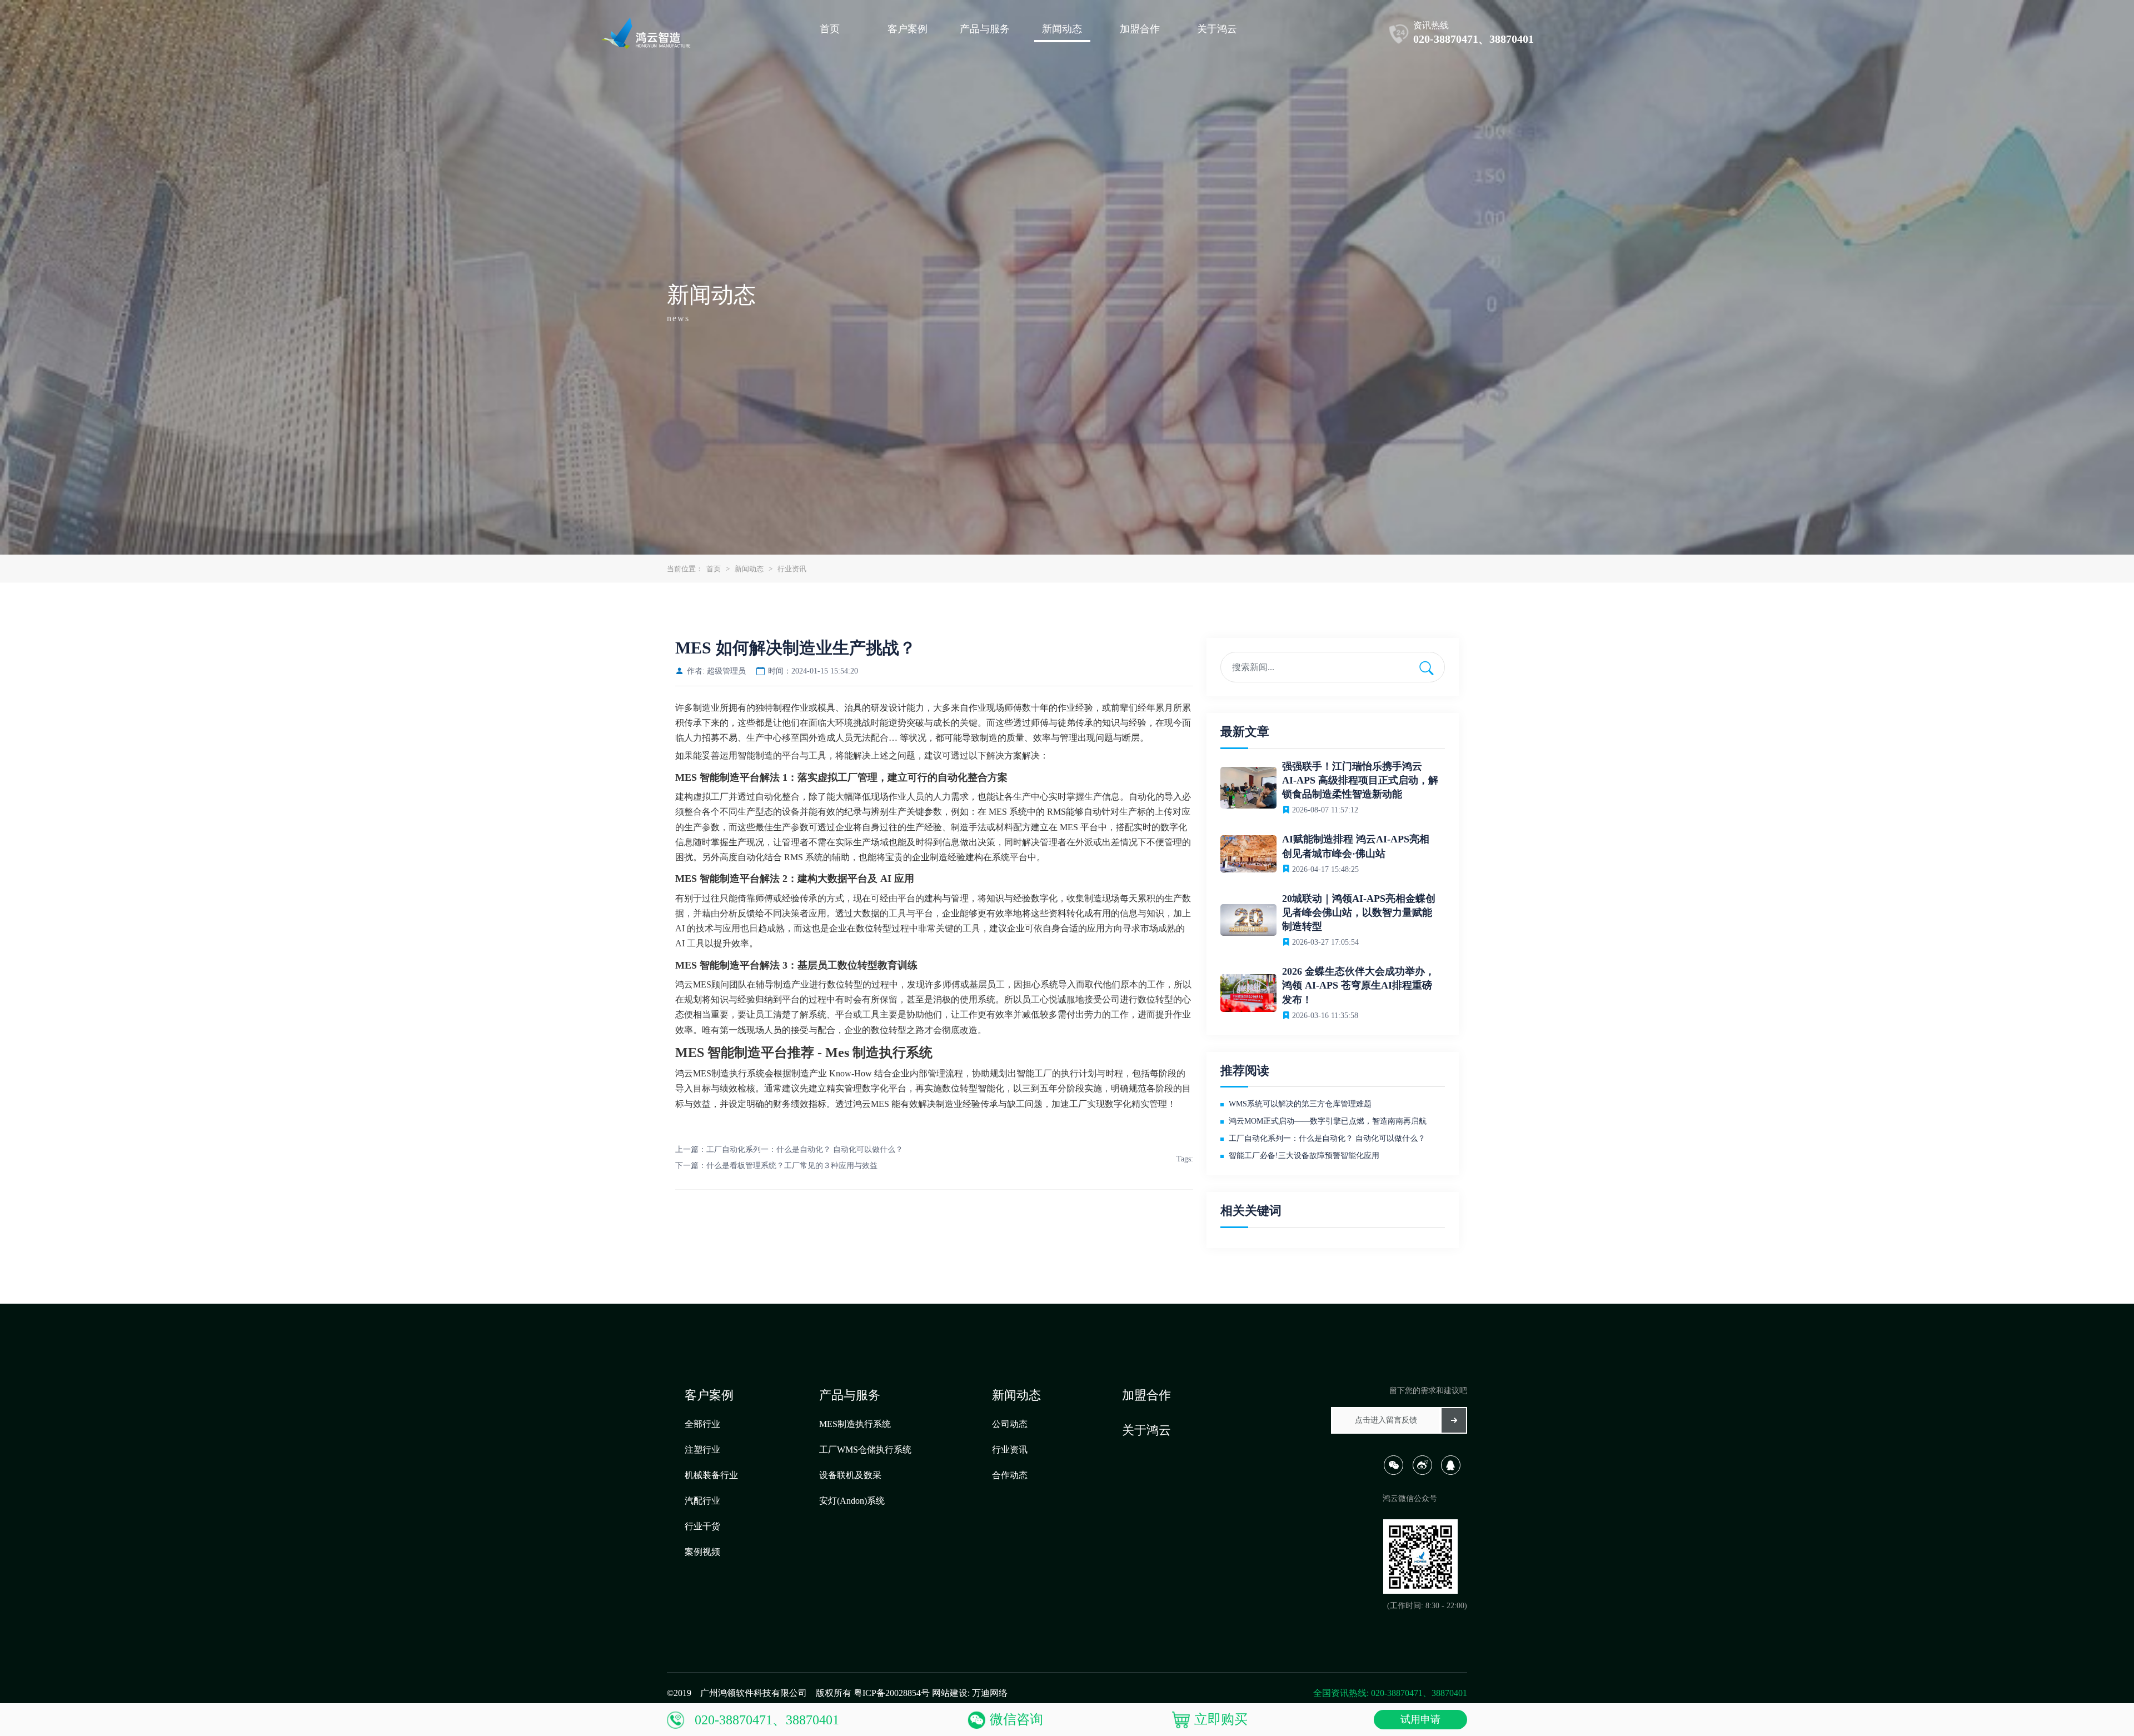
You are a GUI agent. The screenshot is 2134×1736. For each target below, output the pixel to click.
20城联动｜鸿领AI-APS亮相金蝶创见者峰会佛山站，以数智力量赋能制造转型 (1359, 912)
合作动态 (1010, 1475)
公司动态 (1010, 1424)
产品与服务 (850, 1395)
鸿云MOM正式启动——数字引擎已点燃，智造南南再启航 (1328, 1121)
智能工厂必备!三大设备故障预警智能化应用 (1304, 1156)
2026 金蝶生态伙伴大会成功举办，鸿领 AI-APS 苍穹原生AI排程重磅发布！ (1358, 985)
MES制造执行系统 (855, 1424)
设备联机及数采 (850, 1475)
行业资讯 (792, 569)
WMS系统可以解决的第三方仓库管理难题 (1300, 1104)
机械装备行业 (711, 1475)
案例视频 (702, 1552)
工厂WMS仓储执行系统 (865, 1450)
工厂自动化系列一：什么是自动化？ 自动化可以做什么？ (805, 1149)
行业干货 (702, 1526)
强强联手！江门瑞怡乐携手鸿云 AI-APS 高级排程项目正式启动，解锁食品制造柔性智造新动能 (1360, 780)
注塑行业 (702, 1450)
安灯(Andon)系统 (852, 1501)
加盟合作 (1146, 1395)
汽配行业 (702, 1501)
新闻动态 (749, 569)
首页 (714, 569)
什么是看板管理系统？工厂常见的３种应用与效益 (792, 1166)
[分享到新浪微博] (1426, 1472)
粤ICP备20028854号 (892, 1693)
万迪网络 (990, 1693)
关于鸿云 (1146, 1430)
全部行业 (702, 1424)
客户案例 (709, 1395)
